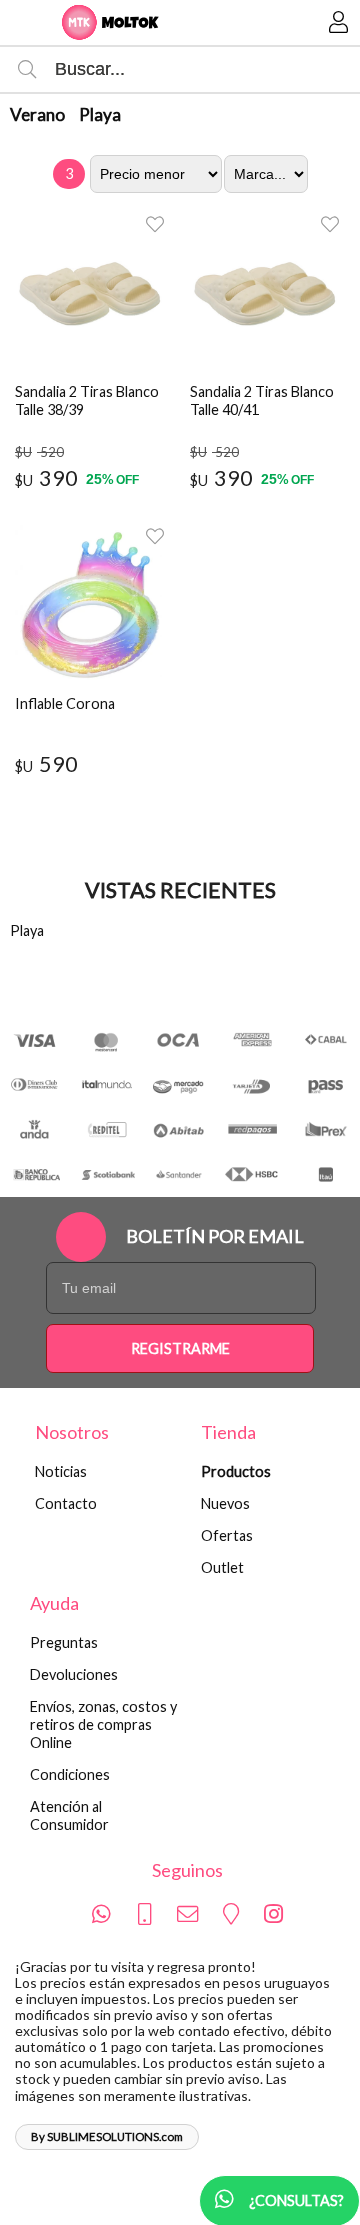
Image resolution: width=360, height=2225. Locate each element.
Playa (100, 114)
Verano (37, 114)
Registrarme (180, 1348)
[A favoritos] (155, 223)
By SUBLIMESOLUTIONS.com (107, 2136)
